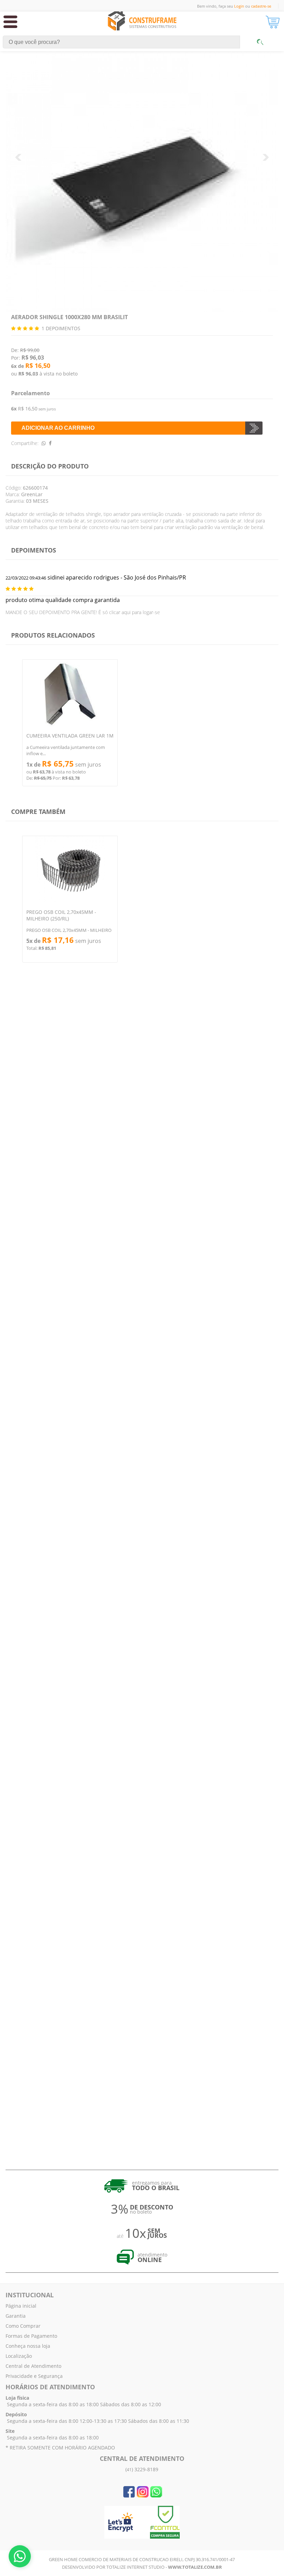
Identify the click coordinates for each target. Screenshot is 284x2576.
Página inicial (21, 2306)
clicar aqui (120, 612)
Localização (19, 2356)
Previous (265, 157)
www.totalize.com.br (195, 2567)
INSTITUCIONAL (30, 2295)
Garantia (16, 2316)
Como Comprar (23, 2326)
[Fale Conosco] (20, 2556)
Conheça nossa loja (28, 2346)
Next (19, 157)
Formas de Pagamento (31, 2336)
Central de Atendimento (33, 2366)
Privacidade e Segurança (34, 2376)
